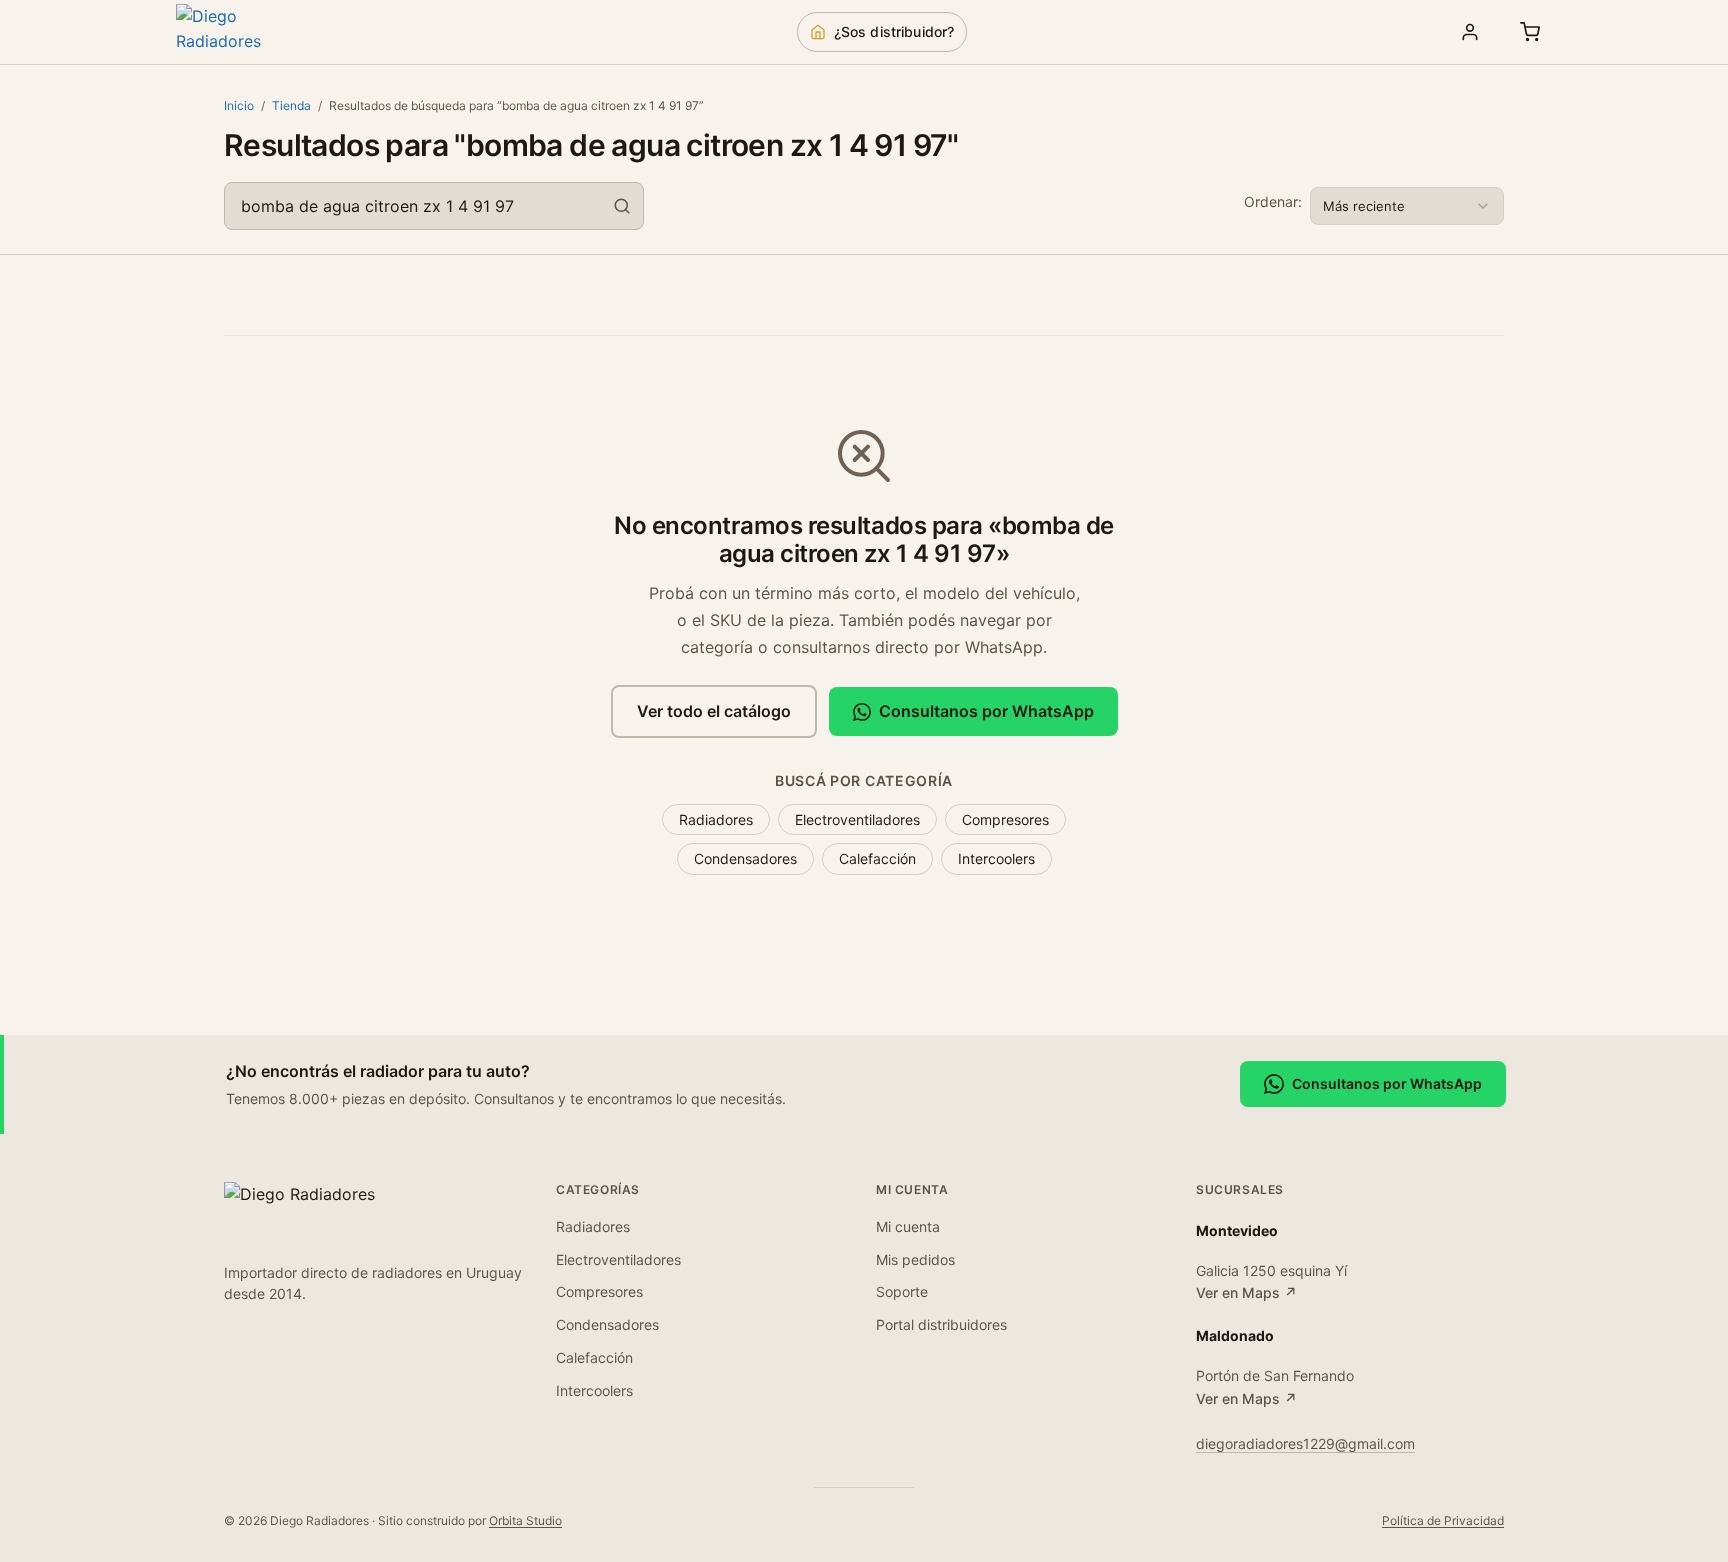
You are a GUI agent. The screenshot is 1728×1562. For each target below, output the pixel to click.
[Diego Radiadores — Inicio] (246, 32)
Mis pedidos (915, 1259)
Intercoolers (996, 858)
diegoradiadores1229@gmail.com (1305, 1443)
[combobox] (434, 206)
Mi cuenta (908, 1226)
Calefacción (877, 858)
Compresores (1005, 819)
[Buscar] (622, 206)
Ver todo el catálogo (714, 711)
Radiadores (716, 819)
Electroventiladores (857, 819)
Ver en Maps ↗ (1246, 1292)
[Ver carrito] (1530, 32)
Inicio (239, 105)
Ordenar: (1273, 201)
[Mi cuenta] (1470, 32)
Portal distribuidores (941, 1324)
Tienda (291, 105)
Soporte (902, 1291)
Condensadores (745, 858)
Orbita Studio (525, 1520)
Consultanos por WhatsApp (986, 711)
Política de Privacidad (1443, 1520)
